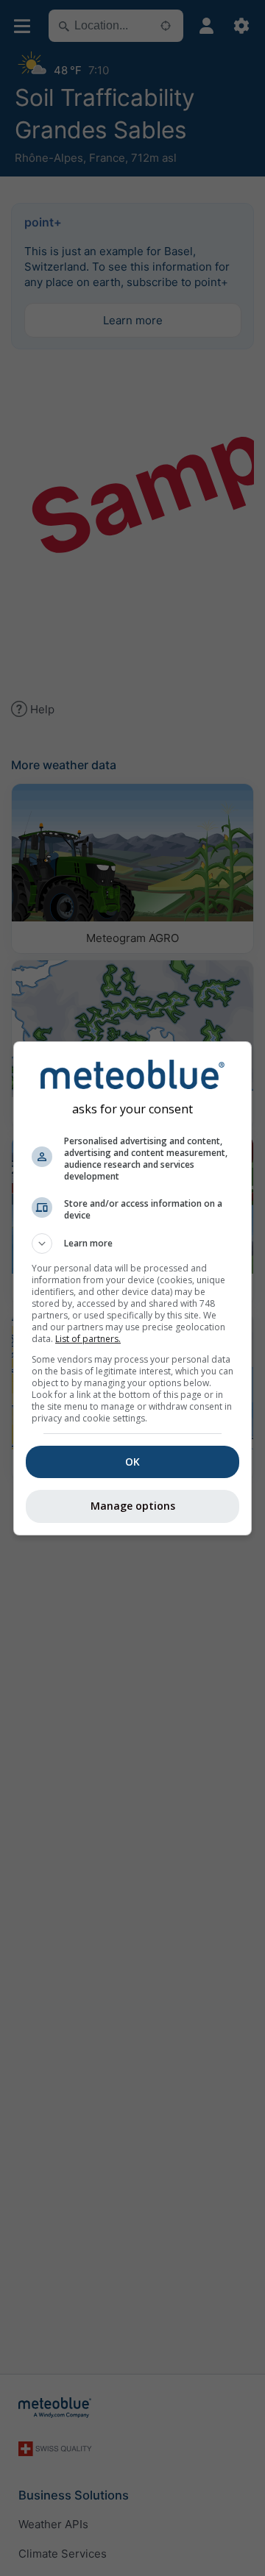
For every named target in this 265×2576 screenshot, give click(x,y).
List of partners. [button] (88, 1339)
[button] (132, 1244)
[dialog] (132, 1288)
